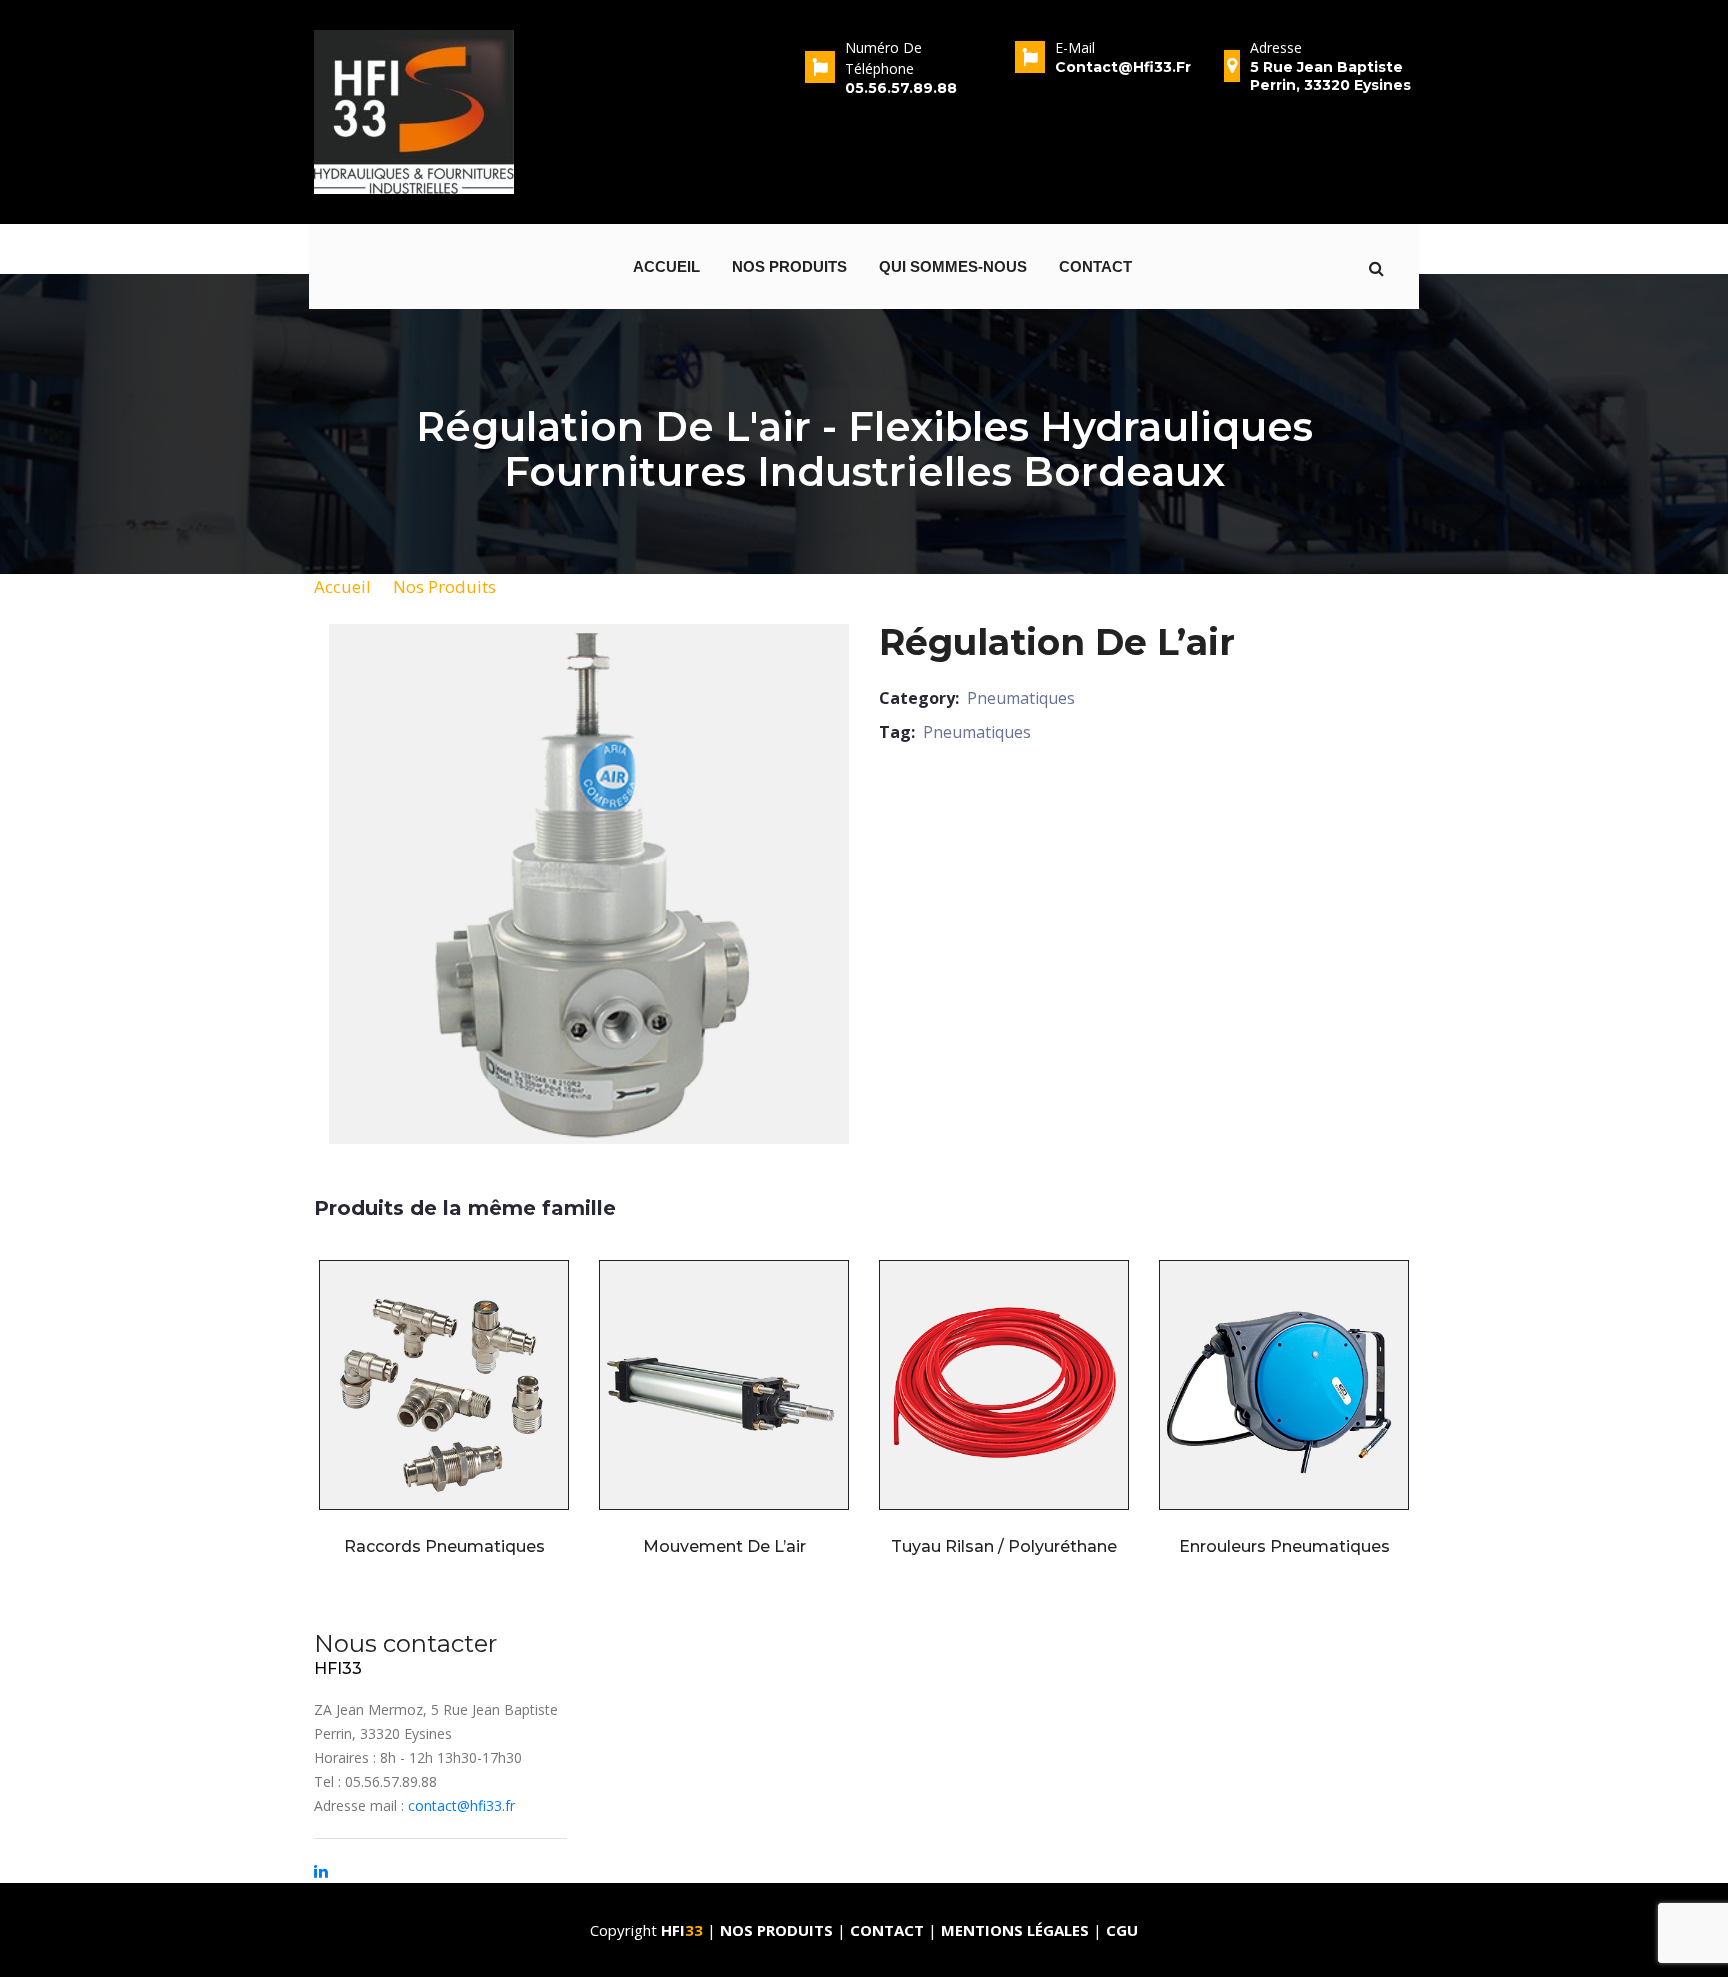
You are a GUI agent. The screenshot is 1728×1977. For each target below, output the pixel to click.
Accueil (666, 266)
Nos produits (789, 266)
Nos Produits (444, 586)
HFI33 (338, 1668)
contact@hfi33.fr (461, 1805)
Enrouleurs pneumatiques (1284, 1546)
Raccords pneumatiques (444, 1546)
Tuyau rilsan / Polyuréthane (1004, 1546)
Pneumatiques (1021, 698)
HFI (682, 1930)
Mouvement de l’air (724, 1546)
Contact (1095, 266)
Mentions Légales (1015, 1930)
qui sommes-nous (953, 266)
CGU (1122, 1930)
